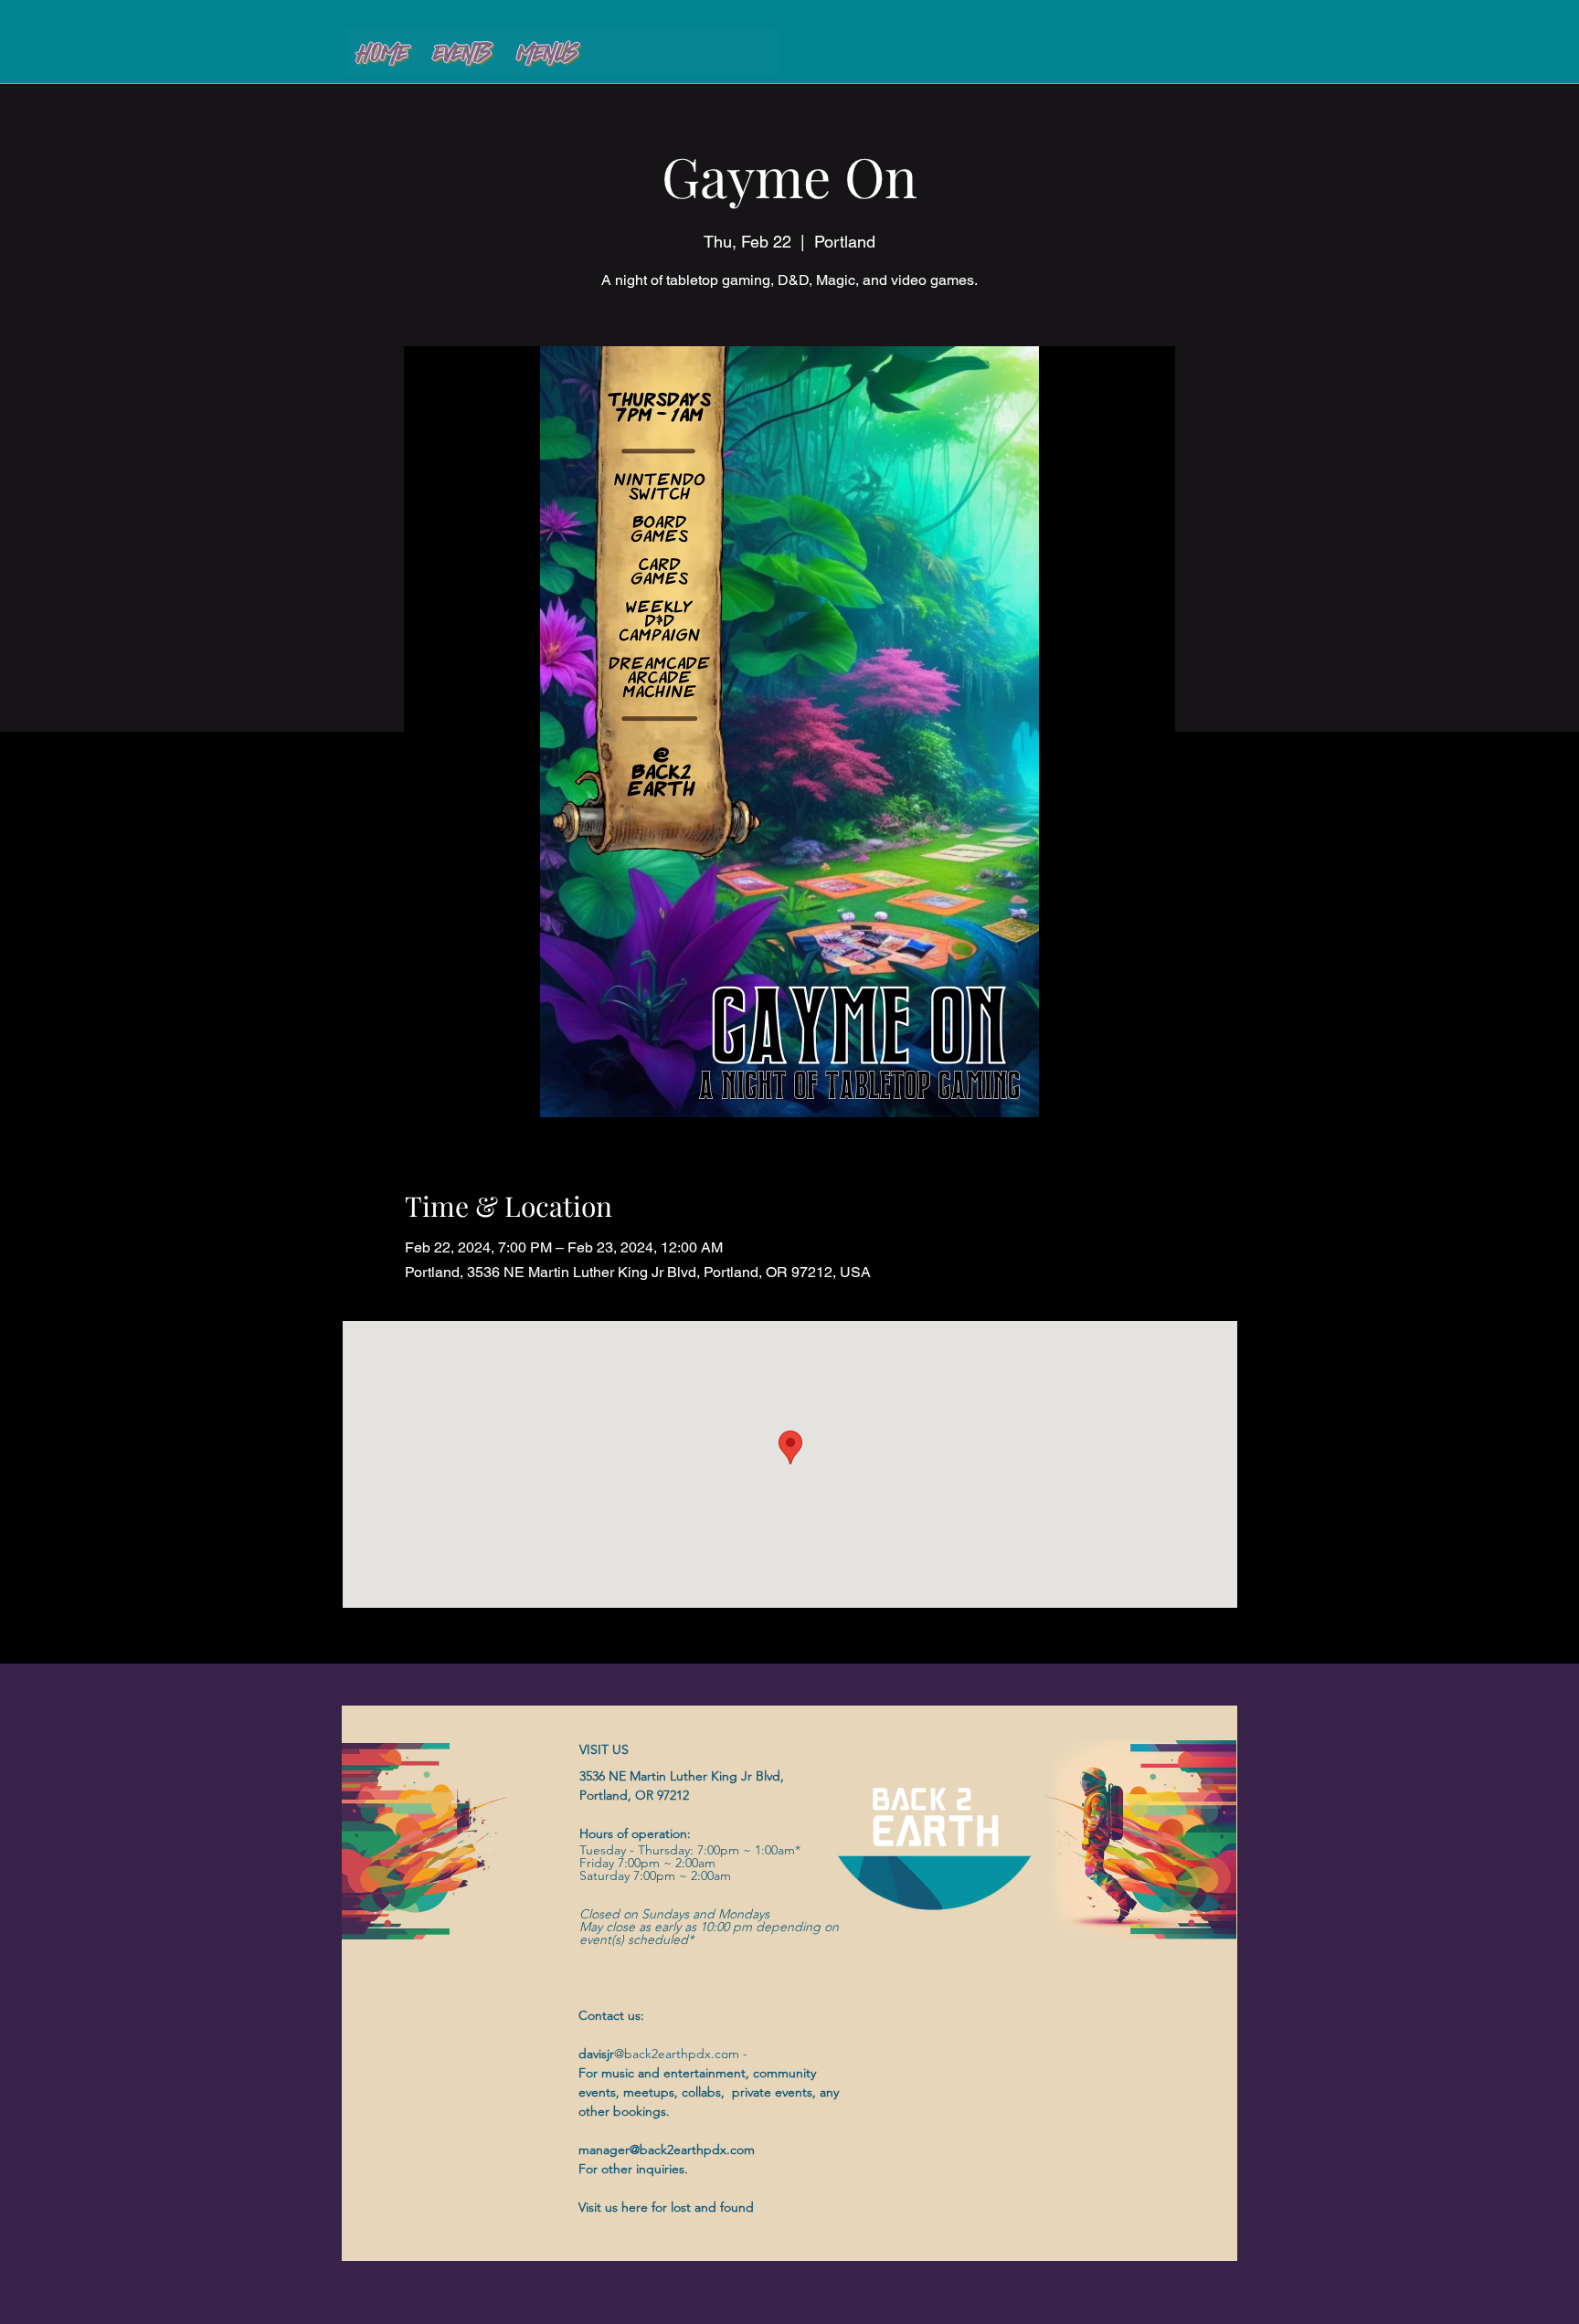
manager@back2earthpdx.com (667, 2150)
